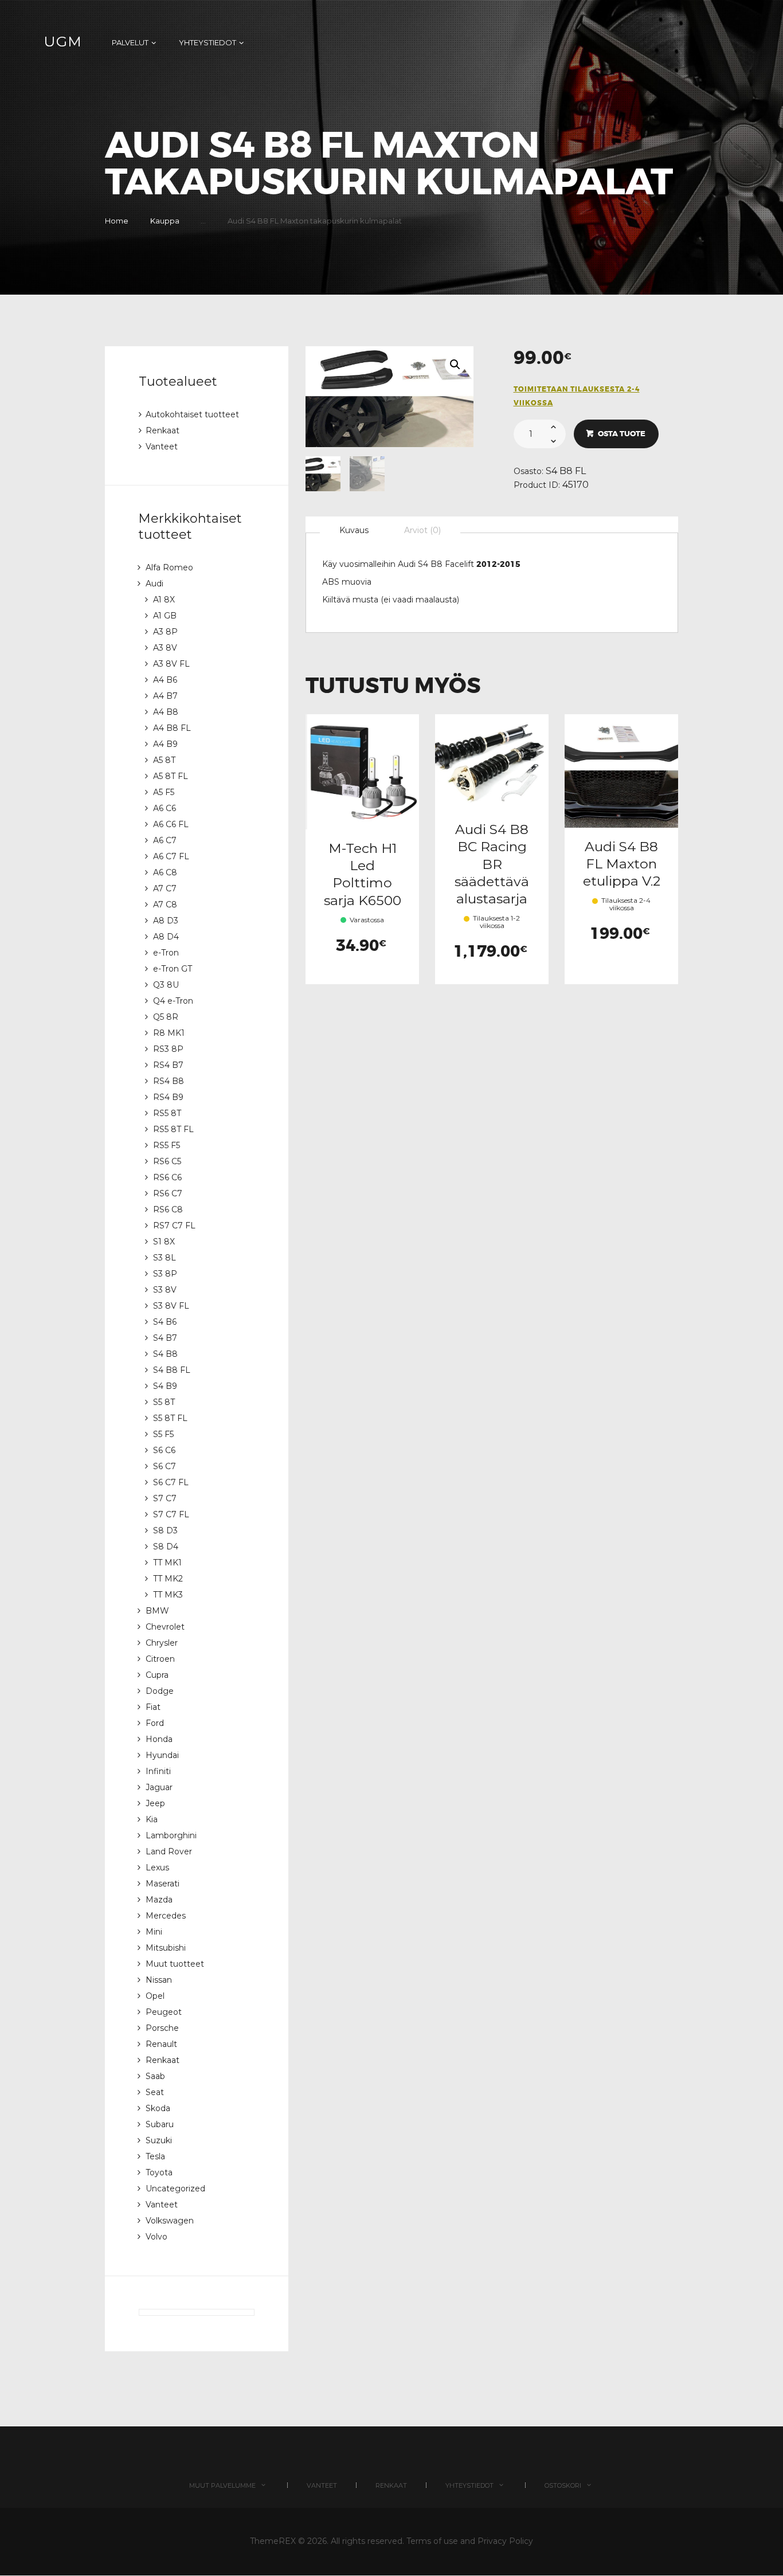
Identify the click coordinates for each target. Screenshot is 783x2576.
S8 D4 (166, 1547)
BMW (157, 1611)
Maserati (163, 1884)
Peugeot (164, 2012)
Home (117, 221)
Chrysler (162, 1643)
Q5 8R (166, 1017)
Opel (155, 1996)
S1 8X (164, 1242)
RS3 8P (168, 1049)
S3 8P (165, 1274)
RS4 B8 (169, 1081)
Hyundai (162, 1755)
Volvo (156, 2237)
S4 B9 (165, 1386)
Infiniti (158, 1771)
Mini (154, 1932)
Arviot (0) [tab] (422, 530)
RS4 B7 (168, 1065)
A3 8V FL (171, 664)
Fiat (153, 1707)
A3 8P (165, 632)
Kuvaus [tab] (354, 530)
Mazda (159, 1900)
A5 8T (164, 760)
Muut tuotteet (175, 1964)
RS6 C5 (167, 1161)
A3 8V (165, 648)
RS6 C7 (168, 1193)
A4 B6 (165, 680)
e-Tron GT (173, 969)
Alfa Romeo (169, 567)
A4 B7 (165, 696)
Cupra (157, 1675)
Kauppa (165, 221)
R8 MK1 (169, 1033)
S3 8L (165, 1258)
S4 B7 (165, 1338)
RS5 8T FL (173, 1129)
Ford (155, 1723)
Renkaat (163, 430)
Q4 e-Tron (173, 1001)
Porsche (162, 2028)
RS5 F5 (167, 1145)
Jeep (155, 1803)
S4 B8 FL (566, 471)
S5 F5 (163, 1434)
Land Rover (169, 1851)
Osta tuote (622, 434)
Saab (155, 2076)
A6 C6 (165, 808)
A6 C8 (165, 872)
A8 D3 (166, 921)
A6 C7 (165, 840)
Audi (154, 584)
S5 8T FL (170, 1418)
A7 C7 (165, 888)
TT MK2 (168, 1579)
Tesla (155, 2156)
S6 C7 (165, 1466)
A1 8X (164, 600)
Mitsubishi (166, 1948)
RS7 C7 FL (174, 1226)
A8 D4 (166, 937)
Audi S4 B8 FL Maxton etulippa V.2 (622, 864)
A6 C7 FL (171, 856)
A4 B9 (165, 744)
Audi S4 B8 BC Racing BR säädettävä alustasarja (492, 864)
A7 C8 (165, 905)
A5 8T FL (171, 776)
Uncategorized (175, 2189)
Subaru (160, 2124)
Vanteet (162, 447)
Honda (159, 1739)
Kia (152, 1819)
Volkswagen (170, 2221)
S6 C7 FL (171, 1482)
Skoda (158, 2108)
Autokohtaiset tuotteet (192, 414)
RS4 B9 (168, 1097)
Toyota (159, 2172)
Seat (155, 2092)
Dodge (160, 1691)
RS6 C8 (168, 1209)
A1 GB (165, 616)
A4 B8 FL (172, 728)
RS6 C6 (167, 1177)
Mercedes (166, 1916)
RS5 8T (167, 1113)
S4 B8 (165, 1354)
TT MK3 (168, 1595)
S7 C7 (165, 1498)
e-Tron (166, 953)
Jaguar (159, 1787)
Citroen (160, 1659)
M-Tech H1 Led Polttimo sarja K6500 (363, 874)
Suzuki (159, 2140)
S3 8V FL (171, 1306)
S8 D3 (165, 1530)
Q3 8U (166, 985)
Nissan (159, 1980)
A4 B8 (166, 712)
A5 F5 (164, 792)
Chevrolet (165, 1627)
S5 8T (164, 1402)
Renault (161, 2044)
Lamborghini (171, 1835)
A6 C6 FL (171, 824)
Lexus (157, 1868)
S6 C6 (164, 1450)
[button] (455, 365)
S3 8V (165, 1290)
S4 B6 (165, 1322)
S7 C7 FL (171, 1514)
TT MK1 (167, 1563)
